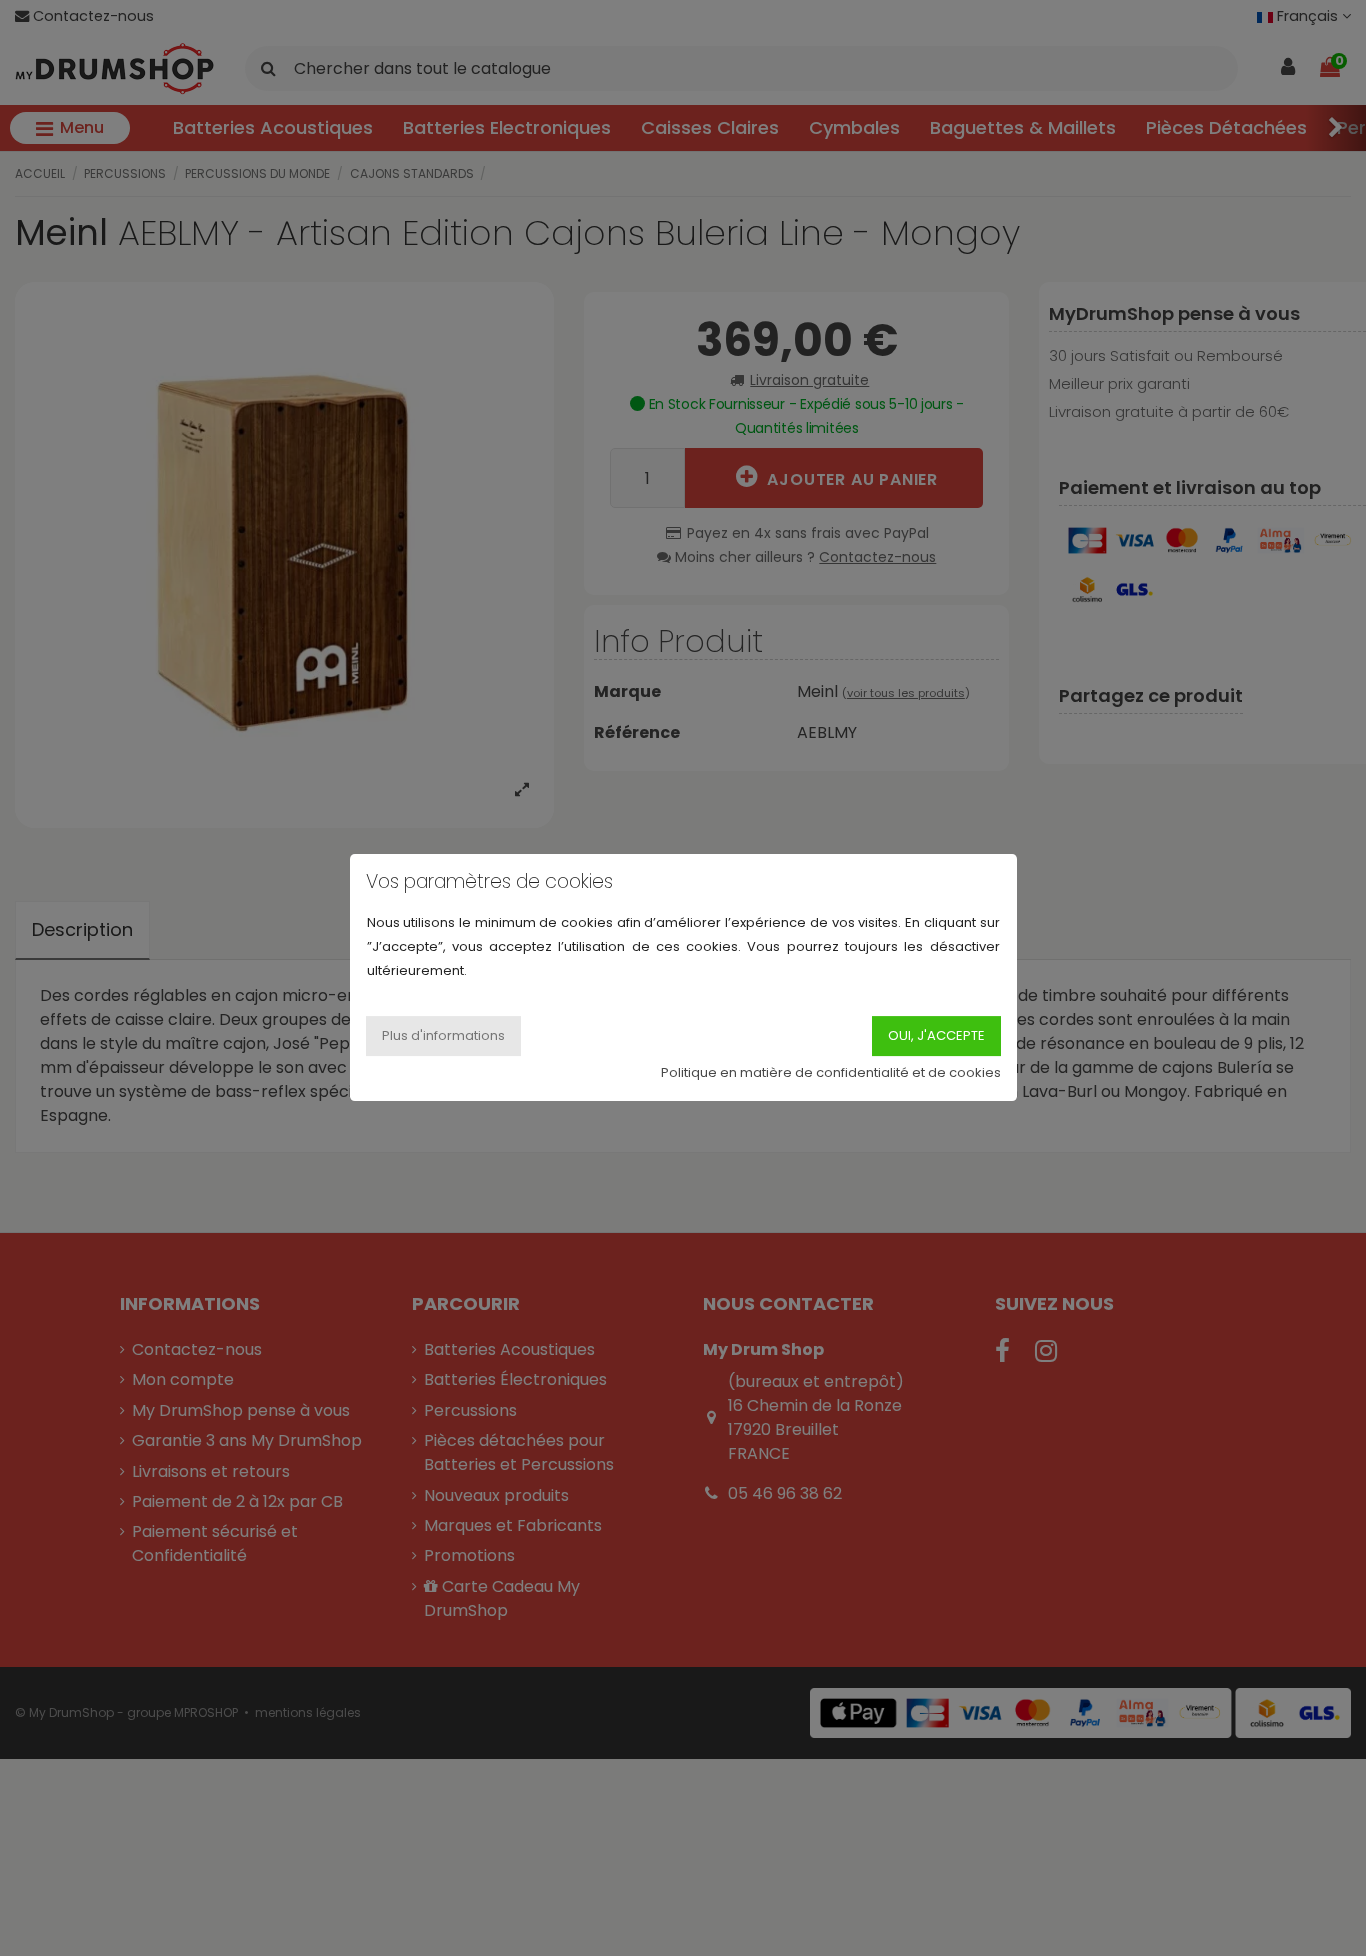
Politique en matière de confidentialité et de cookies (831, 1073)
